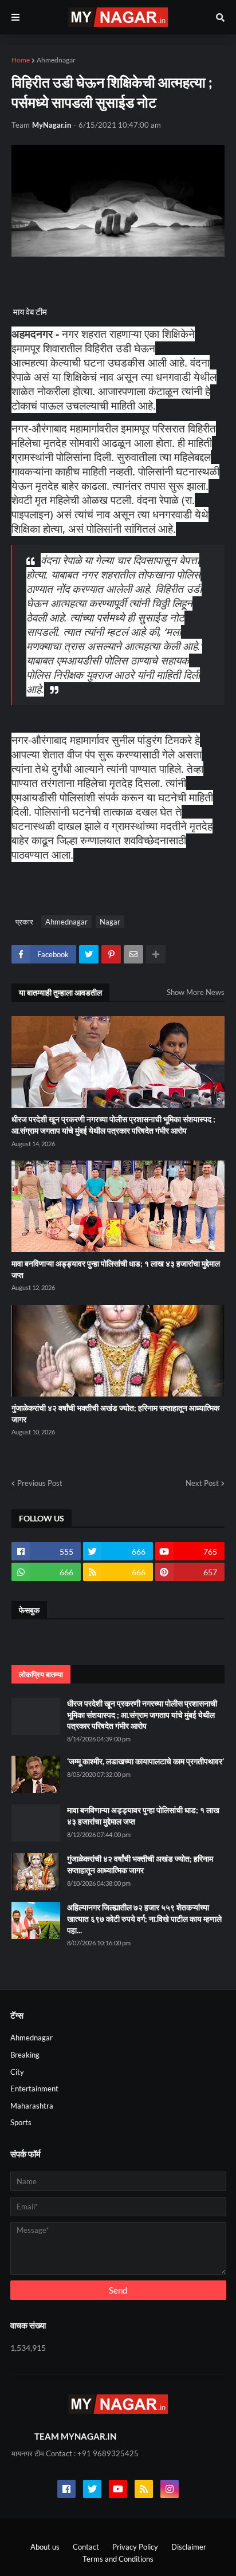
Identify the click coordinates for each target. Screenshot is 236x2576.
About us (45, 2547)
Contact (86, 2547)
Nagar (110, 922)
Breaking (25, 2055)
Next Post (202, 1483)
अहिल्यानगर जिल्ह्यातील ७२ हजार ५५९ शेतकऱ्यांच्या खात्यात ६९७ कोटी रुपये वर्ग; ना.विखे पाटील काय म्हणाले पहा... (144, 1918)
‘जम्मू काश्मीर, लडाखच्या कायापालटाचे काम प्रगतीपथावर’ (145, 1761)
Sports (21, 2122)
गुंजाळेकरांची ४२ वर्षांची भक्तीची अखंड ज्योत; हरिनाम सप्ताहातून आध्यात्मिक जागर (115, 1413)
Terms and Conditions (118, 2559)
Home (21, 60)
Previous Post (40, 1483)
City (17, 2072)
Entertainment (34, 2089)
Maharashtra (32, 2106)
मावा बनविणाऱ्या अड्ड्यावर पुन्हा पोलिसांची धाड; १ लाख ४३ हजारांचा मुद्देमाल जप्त (116, 1269)
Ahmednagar (56, 60)
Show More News (196, 992)
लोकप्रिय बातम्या (41, 1674)
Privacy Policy (135, 2547)
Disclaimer (189, 2547)
